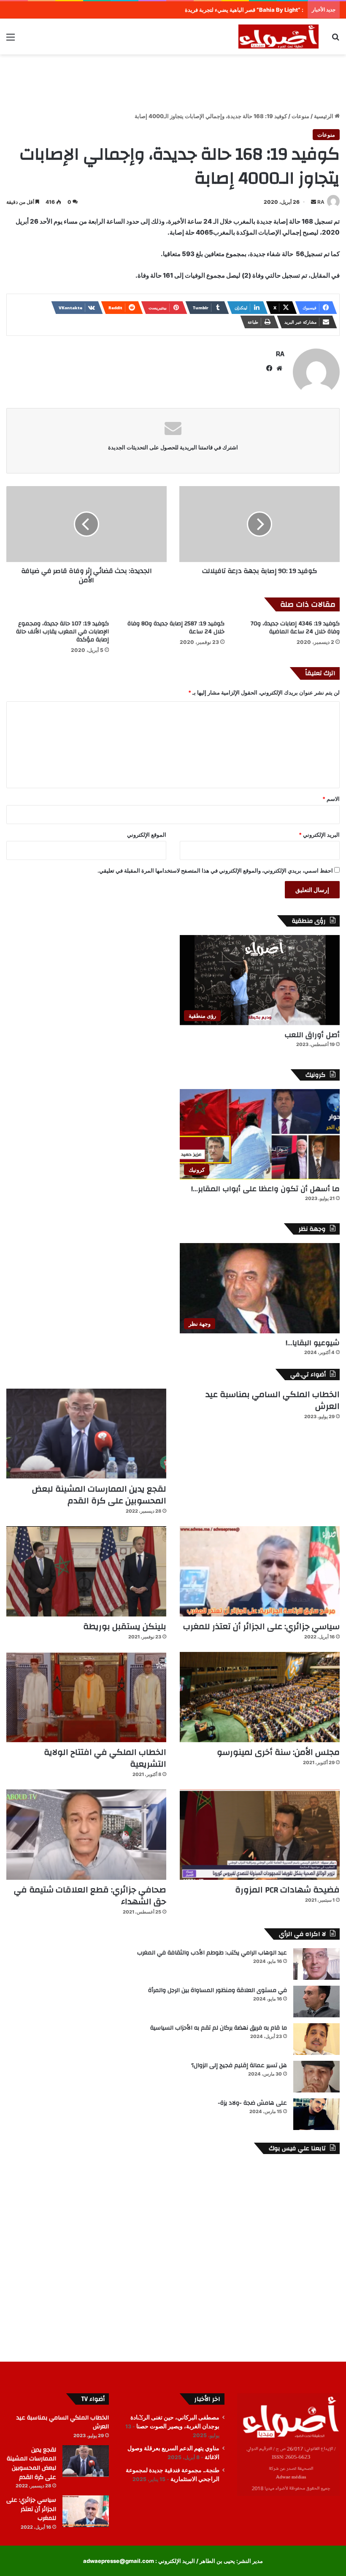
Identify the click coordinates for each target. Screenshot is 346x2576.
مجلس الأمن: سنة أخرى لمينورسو (278, 1752)
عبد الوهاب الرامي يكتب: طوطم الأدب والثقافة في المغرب (212, 1953)
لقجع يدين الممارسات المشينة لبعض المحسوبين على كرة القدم (99, 1495)
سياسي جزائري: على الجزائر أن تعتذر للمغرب (261, 1626)
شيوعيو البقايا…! (313, 1343)
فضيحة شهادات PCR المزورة (287, 1890)
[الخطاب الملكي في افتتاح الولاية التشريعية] (86, 1697)
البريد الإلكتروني (319, 835)
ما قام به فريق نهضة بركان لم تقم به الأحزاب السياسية (219, 2028)
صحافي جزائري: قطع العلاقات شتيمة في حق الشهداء (90, 1896)
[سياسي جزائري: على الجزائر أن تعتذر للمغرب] (260, 1571)
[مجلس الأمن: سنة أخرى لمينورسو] (260, 1697)
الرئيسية (324, 116)
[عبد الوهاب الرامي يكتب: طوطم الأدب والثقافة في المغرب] (316, 1964)
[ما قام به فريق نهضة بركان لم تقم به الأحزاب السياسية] (316, 2039)
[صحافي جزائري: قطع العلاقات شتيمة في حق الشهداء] (86, 1835)
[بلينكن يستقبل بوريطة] (86, 1571)
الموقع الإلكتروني (147, 835)
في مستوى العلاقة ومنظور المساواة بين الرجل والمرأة (218, 1990)
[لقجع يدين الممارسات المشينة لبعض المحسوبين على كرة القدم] (86, 1434)
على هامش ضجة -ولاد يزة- (252, 2103)
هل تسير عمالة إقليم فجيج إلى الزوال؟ (239, 2065)
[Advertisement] (173, 82)
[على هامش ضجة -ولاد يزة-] (316, 2114)
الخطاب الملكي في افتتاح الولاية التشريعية (105, 1758)
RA (321, 202)
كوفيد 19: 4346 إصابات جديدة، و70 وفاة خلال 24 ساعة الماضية (295, 628)
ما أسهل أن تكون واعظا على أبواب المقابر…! (265, 1189)
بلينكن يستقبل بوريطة (125, 1626)
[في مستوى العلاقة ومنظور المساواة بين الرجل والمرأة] (316, 2002)
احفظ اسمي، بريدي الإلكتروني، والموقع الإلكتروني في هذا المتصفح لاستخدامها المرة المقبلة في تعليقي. (215, 870)
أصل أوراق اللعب (312, 1035)
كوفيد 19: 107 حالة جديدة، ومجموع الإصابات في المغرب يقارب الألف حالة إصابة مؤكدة (62, 632)
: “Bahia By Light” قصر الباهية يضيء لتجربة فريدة (244, 10)
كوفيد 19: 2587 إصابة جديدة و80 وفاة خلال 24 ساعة (176, 628)
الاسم (331, 799)
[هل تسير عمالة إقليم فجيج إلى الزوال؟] (316, 2077)
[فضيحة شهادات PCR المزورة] (260, 1835)
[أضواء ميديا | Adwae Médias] (278, 36)
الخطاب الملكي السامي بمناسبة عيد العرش (273, 1400)
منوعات (300, 116)
